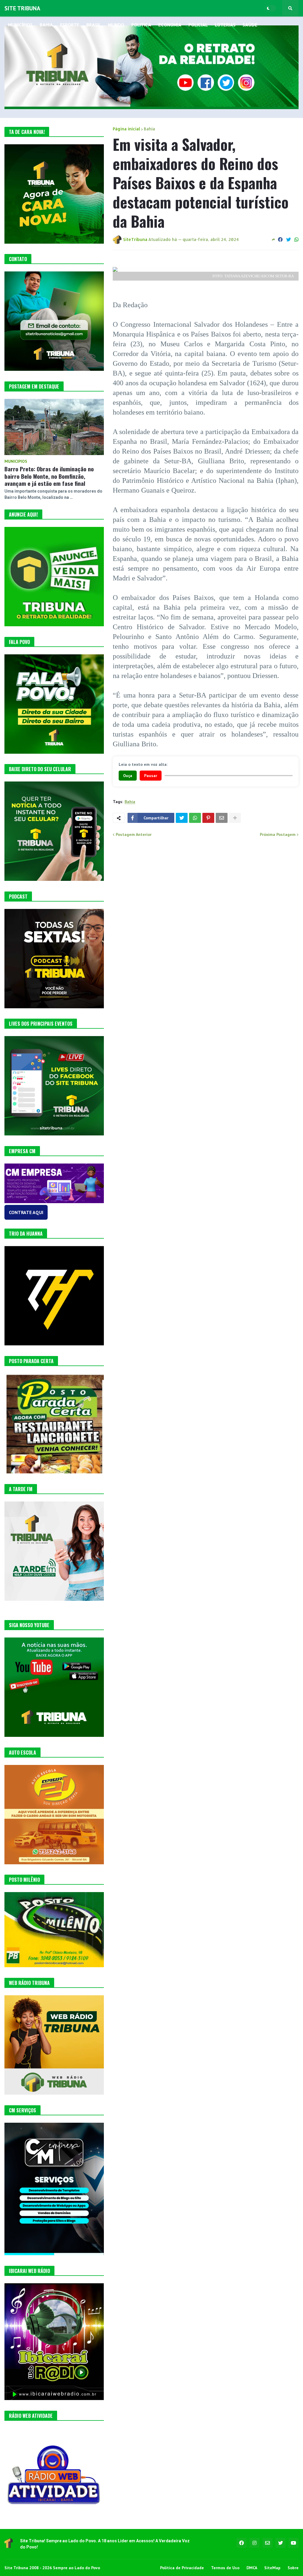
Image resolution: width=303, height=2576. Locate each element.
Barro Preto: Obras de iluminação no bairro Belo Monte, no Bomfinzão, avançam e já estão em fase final (49, 476)
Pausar (151, 776)
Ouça (128, 776)
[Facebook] (280, 240)
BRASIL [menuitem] (94, 25)
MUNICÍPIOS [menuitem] (20, 25)
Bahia (149, 129)
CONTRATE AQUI (26, 1212)
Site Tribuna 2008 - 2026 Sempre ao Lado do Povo (52, 2568)
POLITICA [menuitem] (141, 25)
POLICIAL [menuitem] (198, 25)
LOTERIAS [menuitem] (225, 25)
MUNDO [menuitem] (116, 25)
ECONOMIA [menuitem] (170, 25)
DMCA (252, 2568)
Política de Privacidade (182, 2568)
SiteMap (272, 2568)
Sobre (293, 2568)
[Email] (222, 818)
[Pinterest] (208, 818)
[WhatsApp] (296, 240)
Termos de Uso (225, 2568)
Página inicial (126, 129)
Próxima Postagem (278, 834)
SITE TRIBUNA (22, 8)
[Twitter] (289, 240)
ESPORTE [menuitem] (70, 25)
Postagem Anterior (134, 834)
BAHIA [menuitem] (46, 25)
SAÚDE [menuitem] (250, 25)
